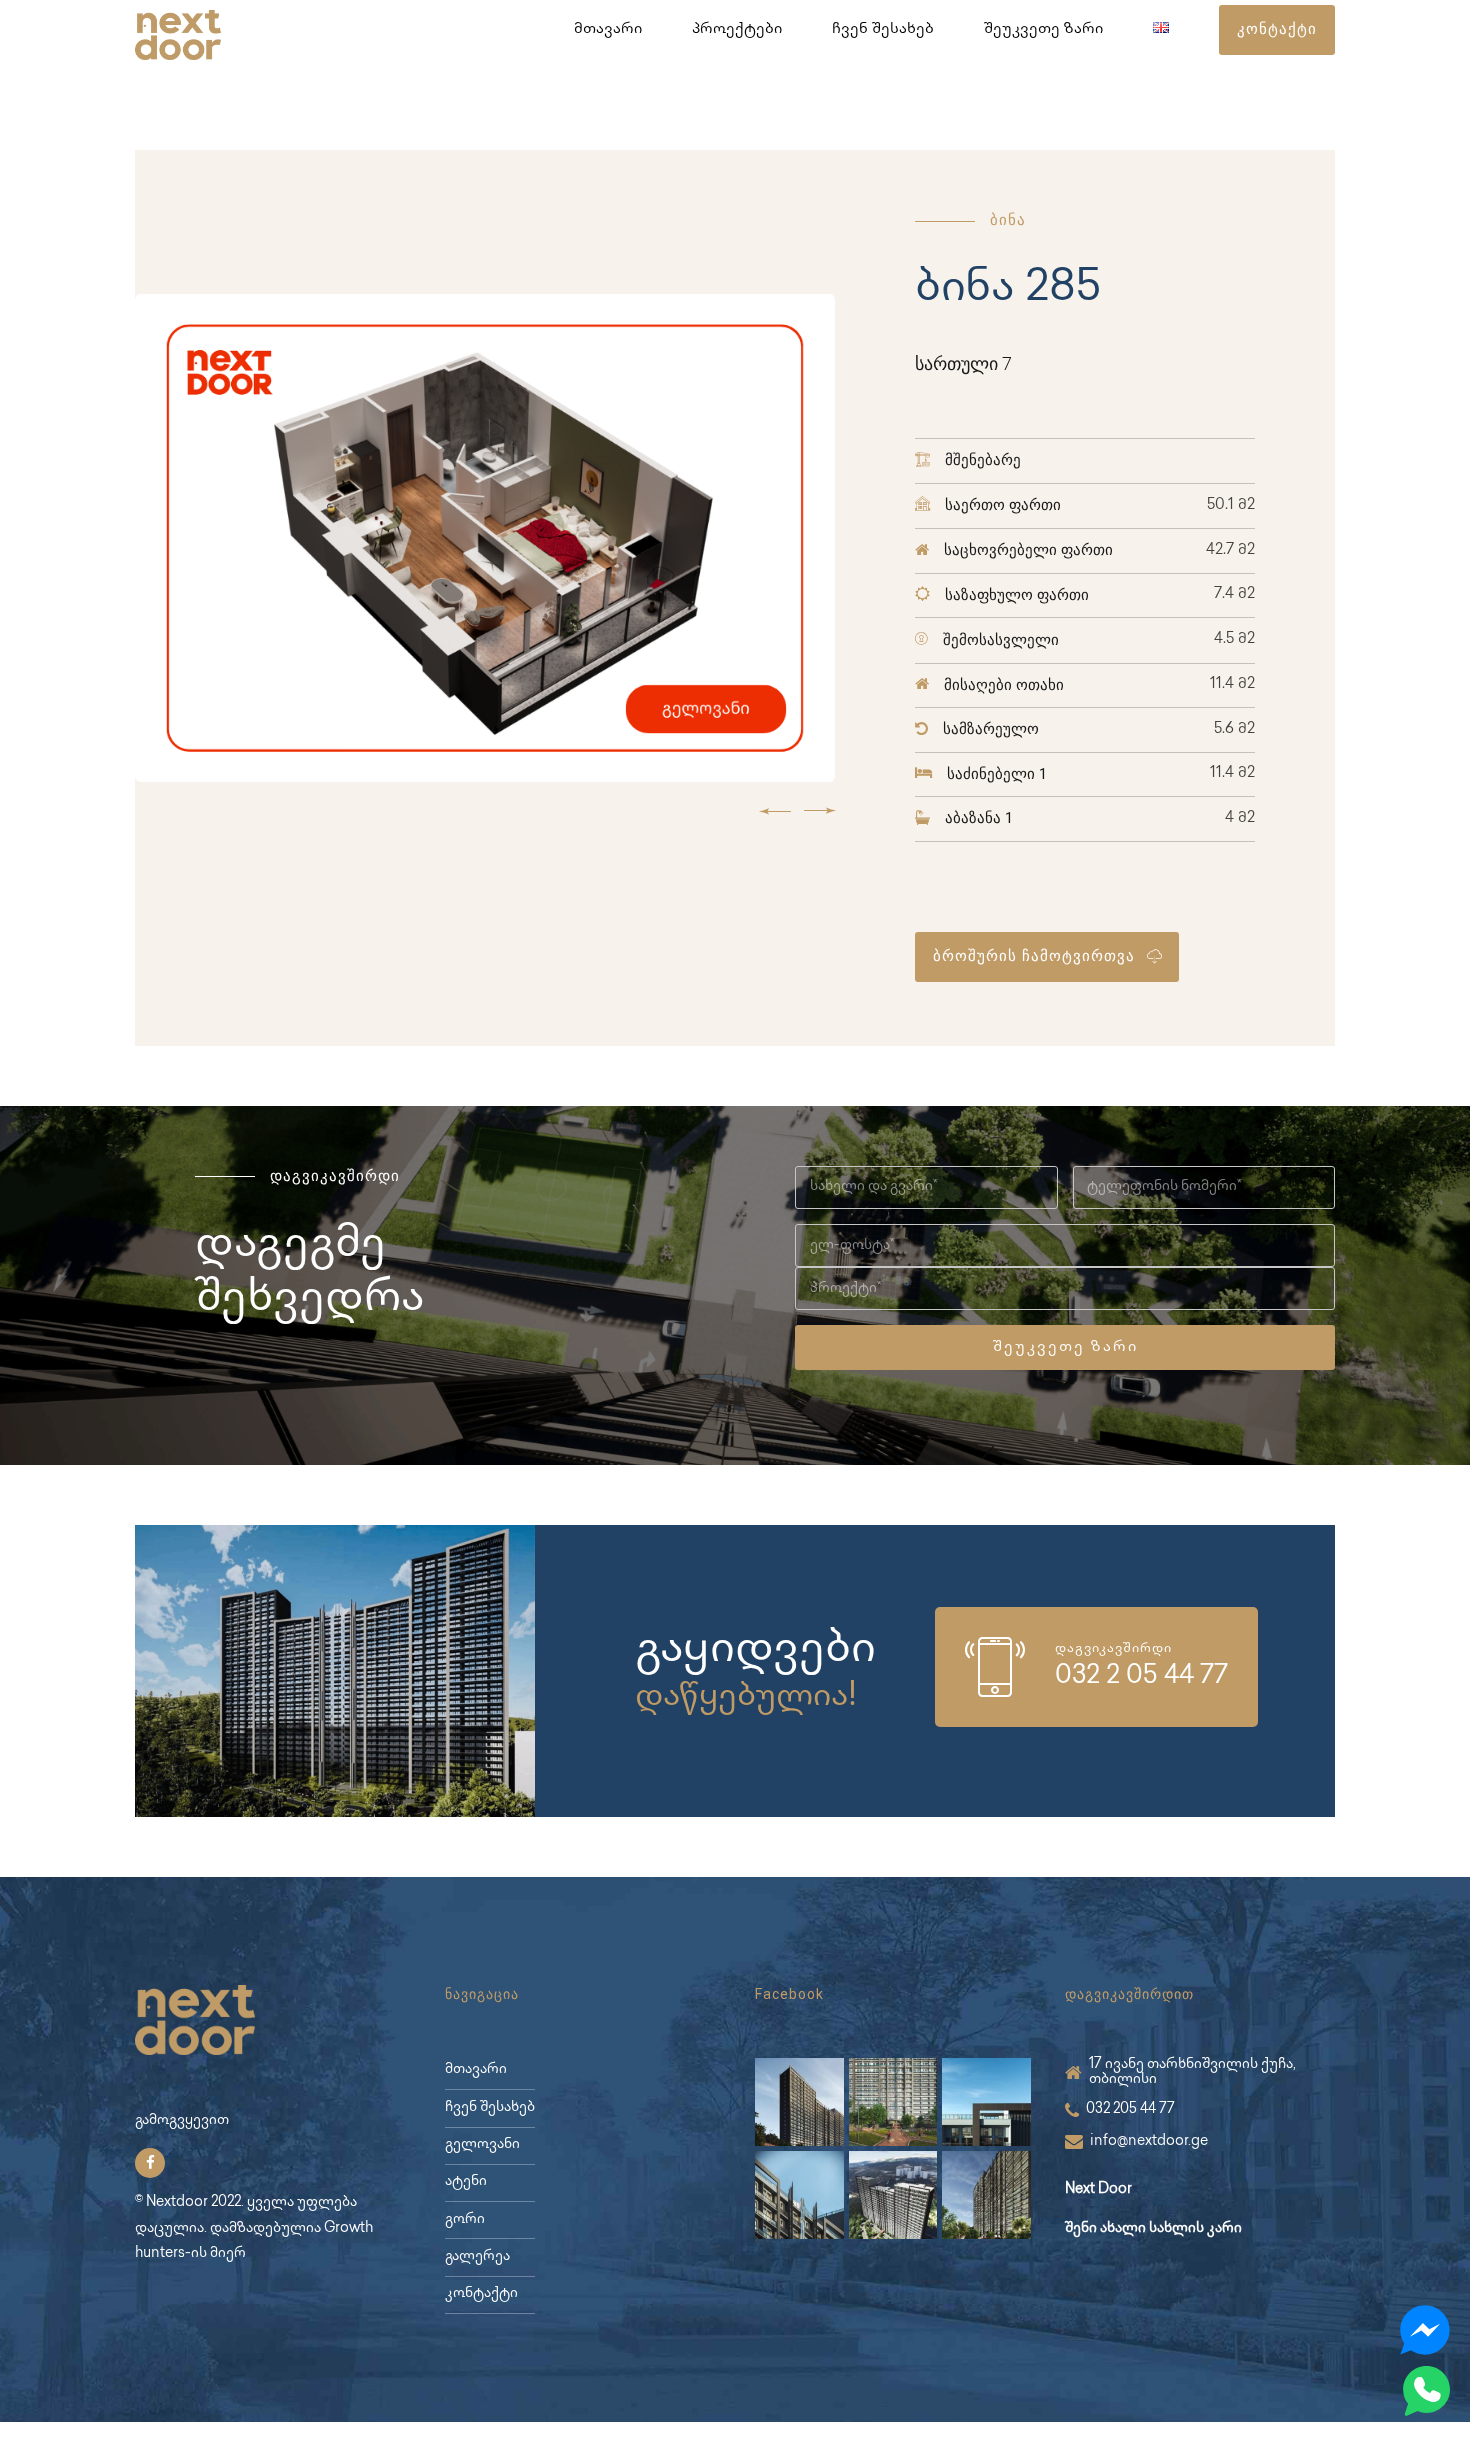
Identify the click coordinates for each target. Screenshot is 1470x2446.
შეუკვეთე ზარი (1043, 30)
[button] (775, 810)
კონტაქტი (481, 2294)
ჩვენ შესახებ (883, 30)
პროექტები (737, 30)
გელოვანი (482, 2145)
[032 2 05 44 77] (995, 1667)
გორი (465, 2220)
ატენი (466, 2182)
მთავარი (608, 30)
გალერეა (477, 2257)
